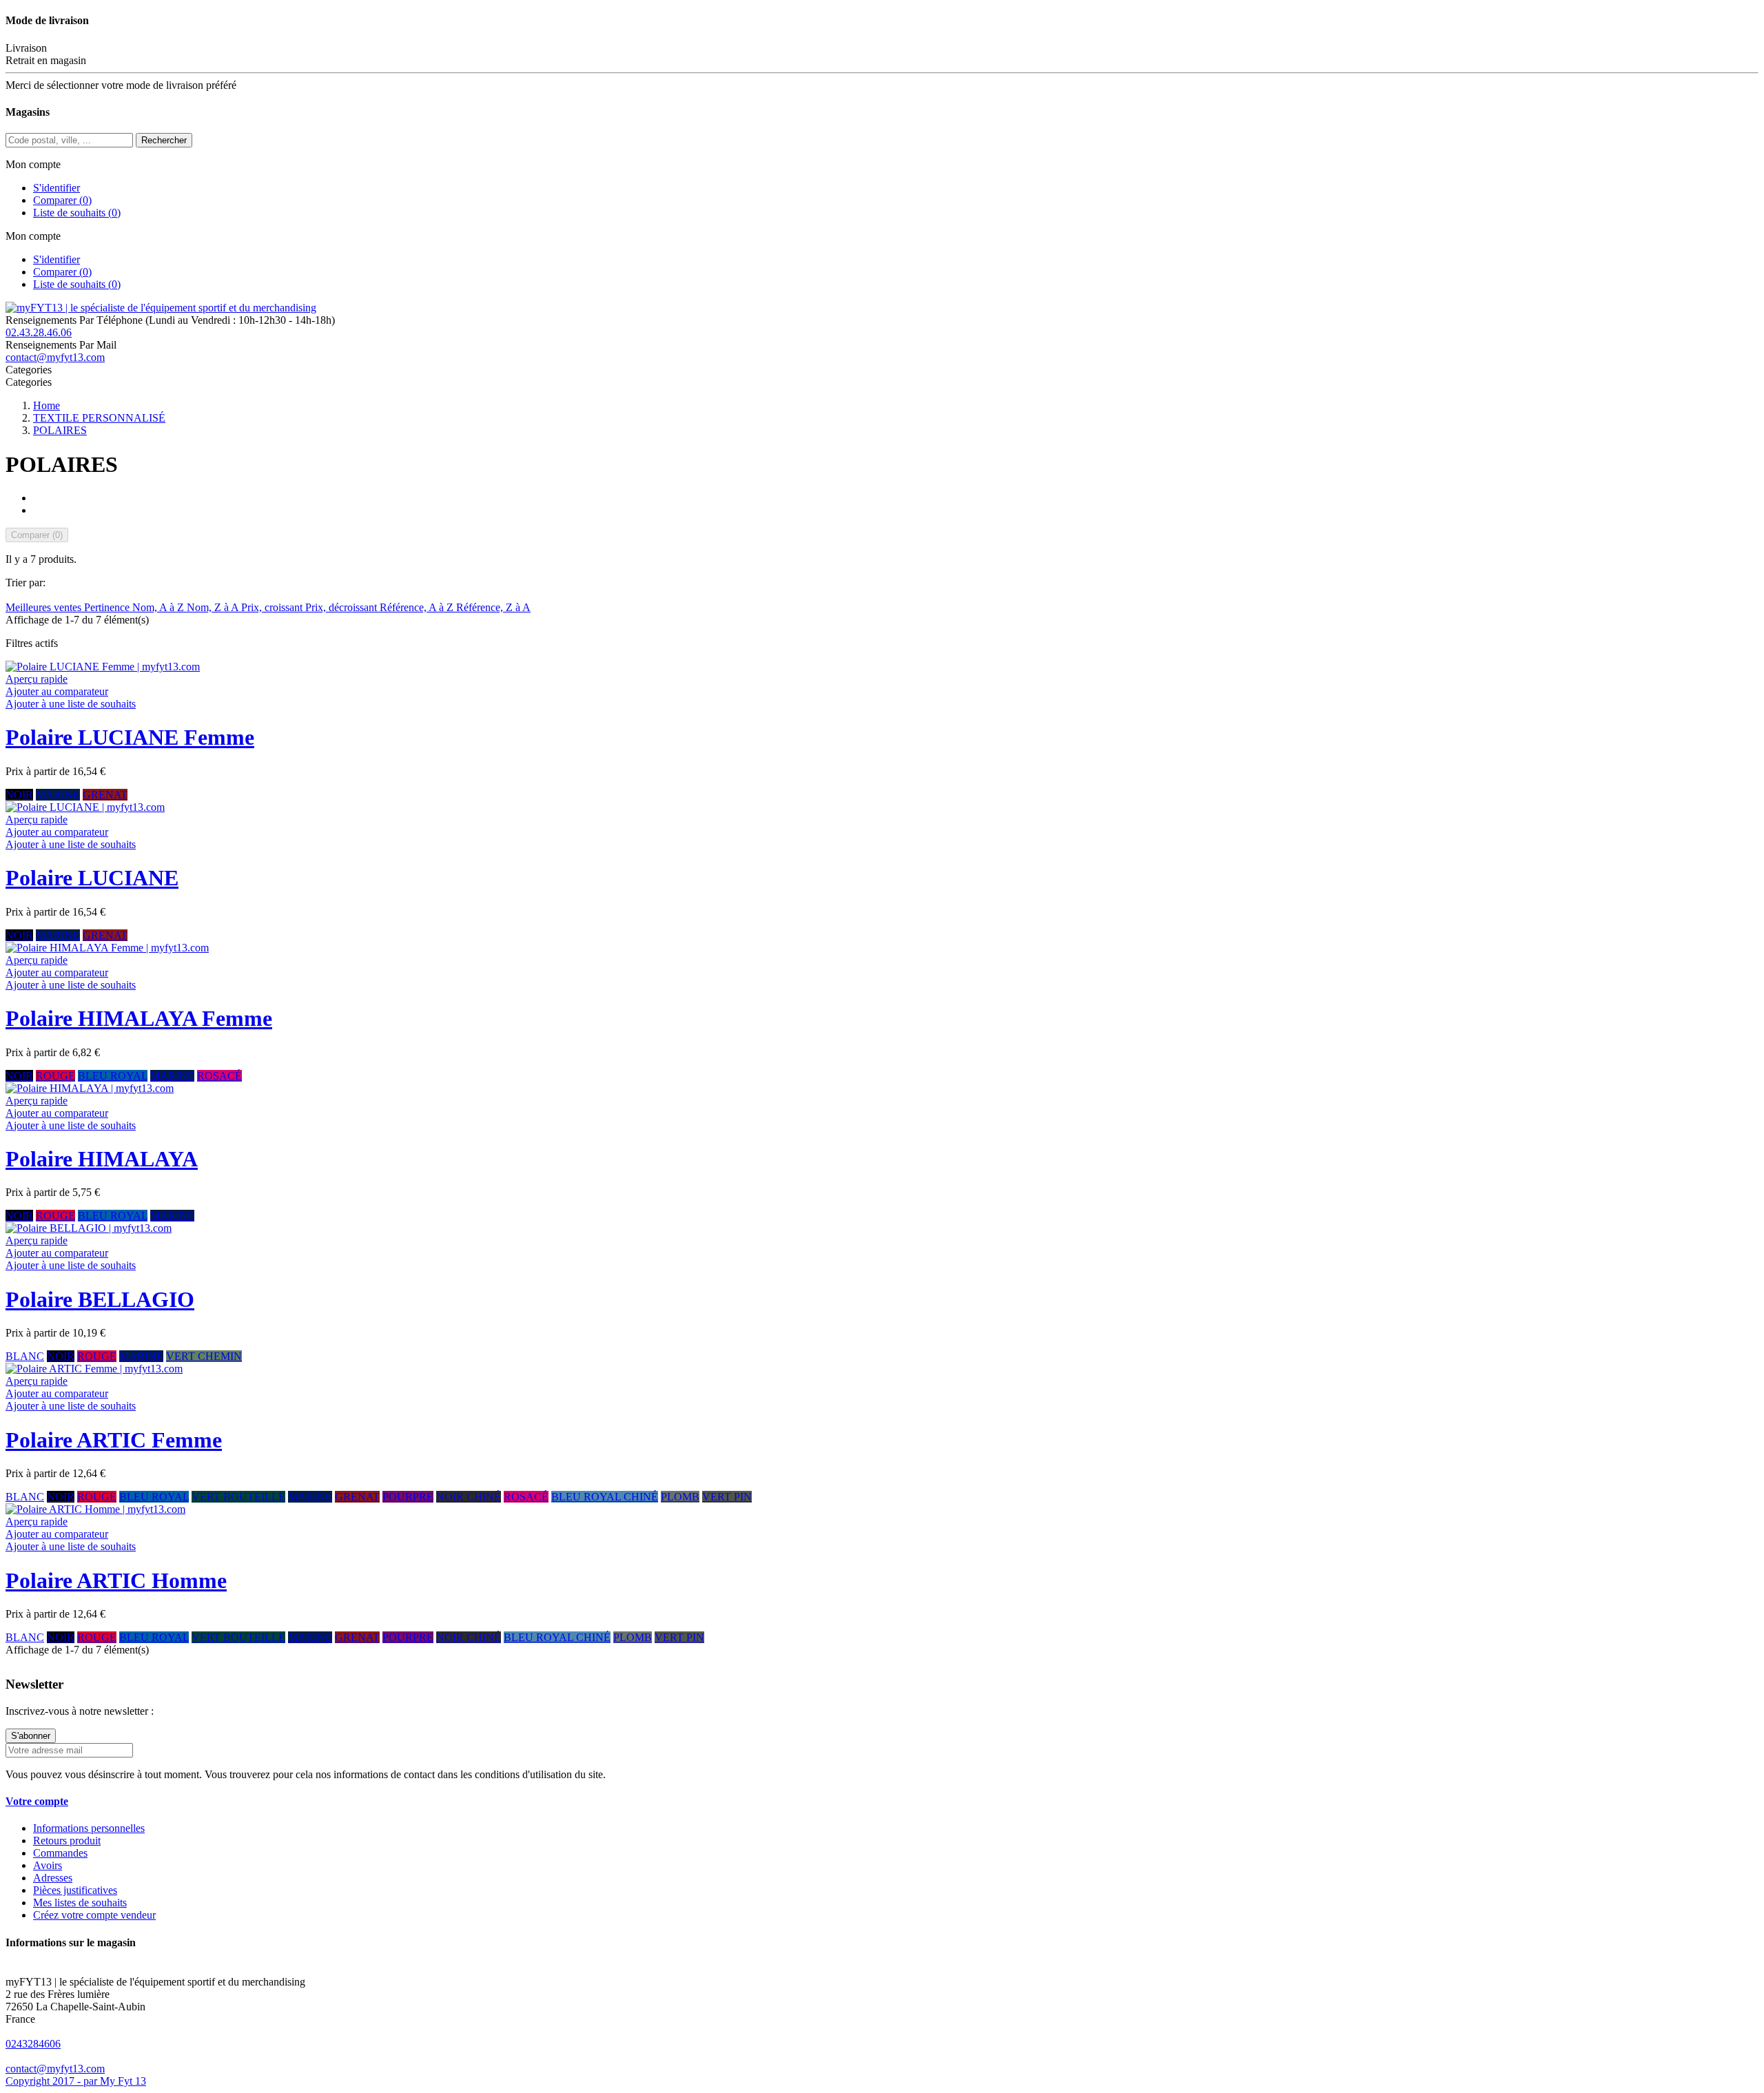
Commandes (60, 1853)
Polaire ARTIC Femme (114, 1440)
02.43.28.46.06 (39, 332)
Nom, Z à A (214, 607)
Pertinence (108, 607)
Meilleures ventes (45, 607)
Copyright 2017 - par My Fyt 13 (76, 2081)
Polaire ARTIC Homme (116, 1580)
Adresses (53, 1878)
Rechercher (164, 140)
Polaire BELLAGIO (100, 1299)
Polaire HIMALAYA (102, 1159)
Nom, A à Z (160, 607)
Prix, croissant (273, 607)
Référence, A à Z (418, 607)
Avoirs (48, 1865)
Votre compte (37, 1801)
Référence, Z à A (493, 607)
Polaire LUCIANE (92, 878)
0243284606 (33, 2044)
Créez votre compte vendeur (94, 1915)
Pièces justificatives (75, 1890)
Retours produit (67, 1841)
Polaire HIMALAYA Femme (139, 1018)
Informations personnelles (89, 1828)
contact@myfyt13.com (55, 357)
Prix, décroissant (342, 607)
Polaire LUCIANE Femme (130, 737)
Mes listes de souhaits (80, 1903)
